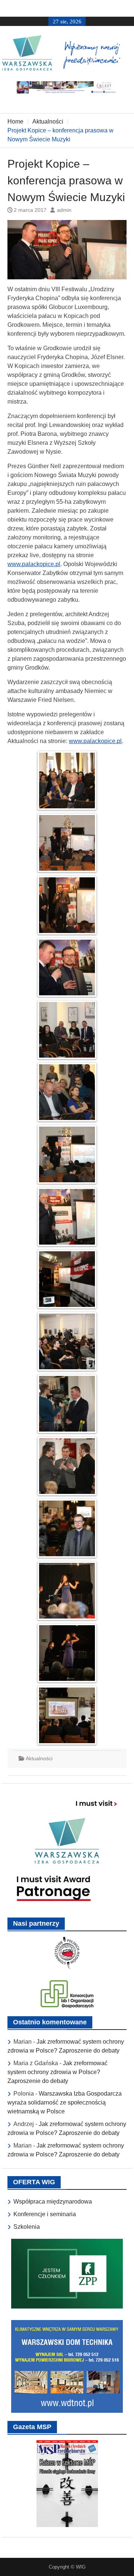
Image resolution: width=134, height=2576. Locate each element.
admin (64, 210)
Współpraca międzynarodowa (53, 2202)
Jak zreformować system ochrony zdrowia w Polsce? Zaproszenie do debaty (58, 2072)
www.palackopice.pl (34, 564)
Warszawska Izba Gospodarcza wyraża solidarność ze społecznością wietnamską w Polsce (65, 2102)
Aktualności (39, 1758)
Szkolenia (27, 2227)
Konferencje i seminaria (45, 2214)
